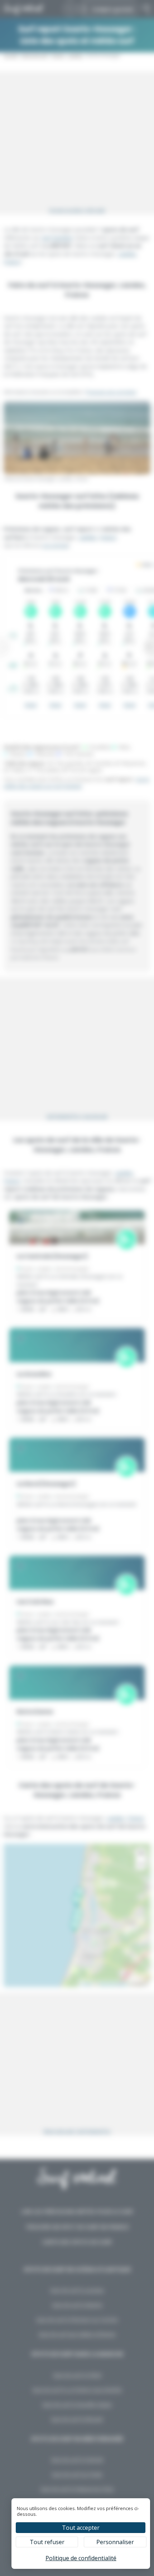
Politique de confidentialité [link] (81, 2558)
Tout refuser (47, 2542)
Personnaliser (115, 2542)
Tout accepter (81, 2528)
